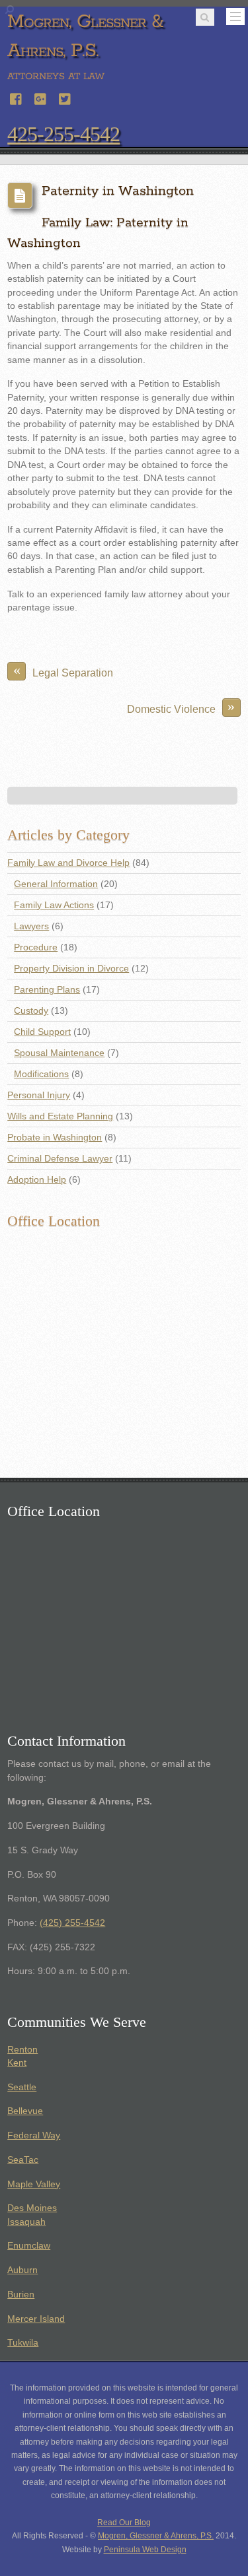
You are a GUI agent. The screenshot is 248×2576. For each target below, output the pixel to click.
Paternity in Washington (118, 191)
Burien (21, 2295)
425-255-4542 (63, 134)
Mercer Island (36, 2319)
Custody (31, 1011)
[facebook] (17, 97)
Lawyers (31, 926)
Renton (22, 2050)
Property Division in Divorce (71, 969)
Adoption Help (37, 1180)
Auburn (22, 2270)
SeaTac (23, 2160)
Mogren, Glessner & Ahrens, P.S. (156, 2536)
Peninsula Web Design (145, 2550)
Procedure (36, 947)
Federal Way (34, 2135)
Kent (17, 2063)
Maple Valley (34, 2184)
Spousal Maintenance (59, 1053)
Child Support (42, 1032)
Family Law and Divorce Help (68, 863)
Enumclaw (29, 2246)
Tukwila (23, 2343)
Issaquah (26, 2222)
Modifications (41, 1074)
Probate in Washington (55, 1138)
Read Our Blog (124, 2523)
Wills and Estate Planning (60, 1116)
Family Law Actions (54, 905)
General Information (56, 884)
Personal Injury (39, 1095)
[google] (41, 97)
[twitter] (65, 97)
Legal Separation (63, 670)
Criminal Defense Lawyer (60, 1159)
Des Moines (32, 2208)
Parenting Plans (47, 990)
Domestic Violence (181, 707)
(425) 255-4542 (72, 1923)
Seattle (22, 2087)
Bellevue (25, 2111)
